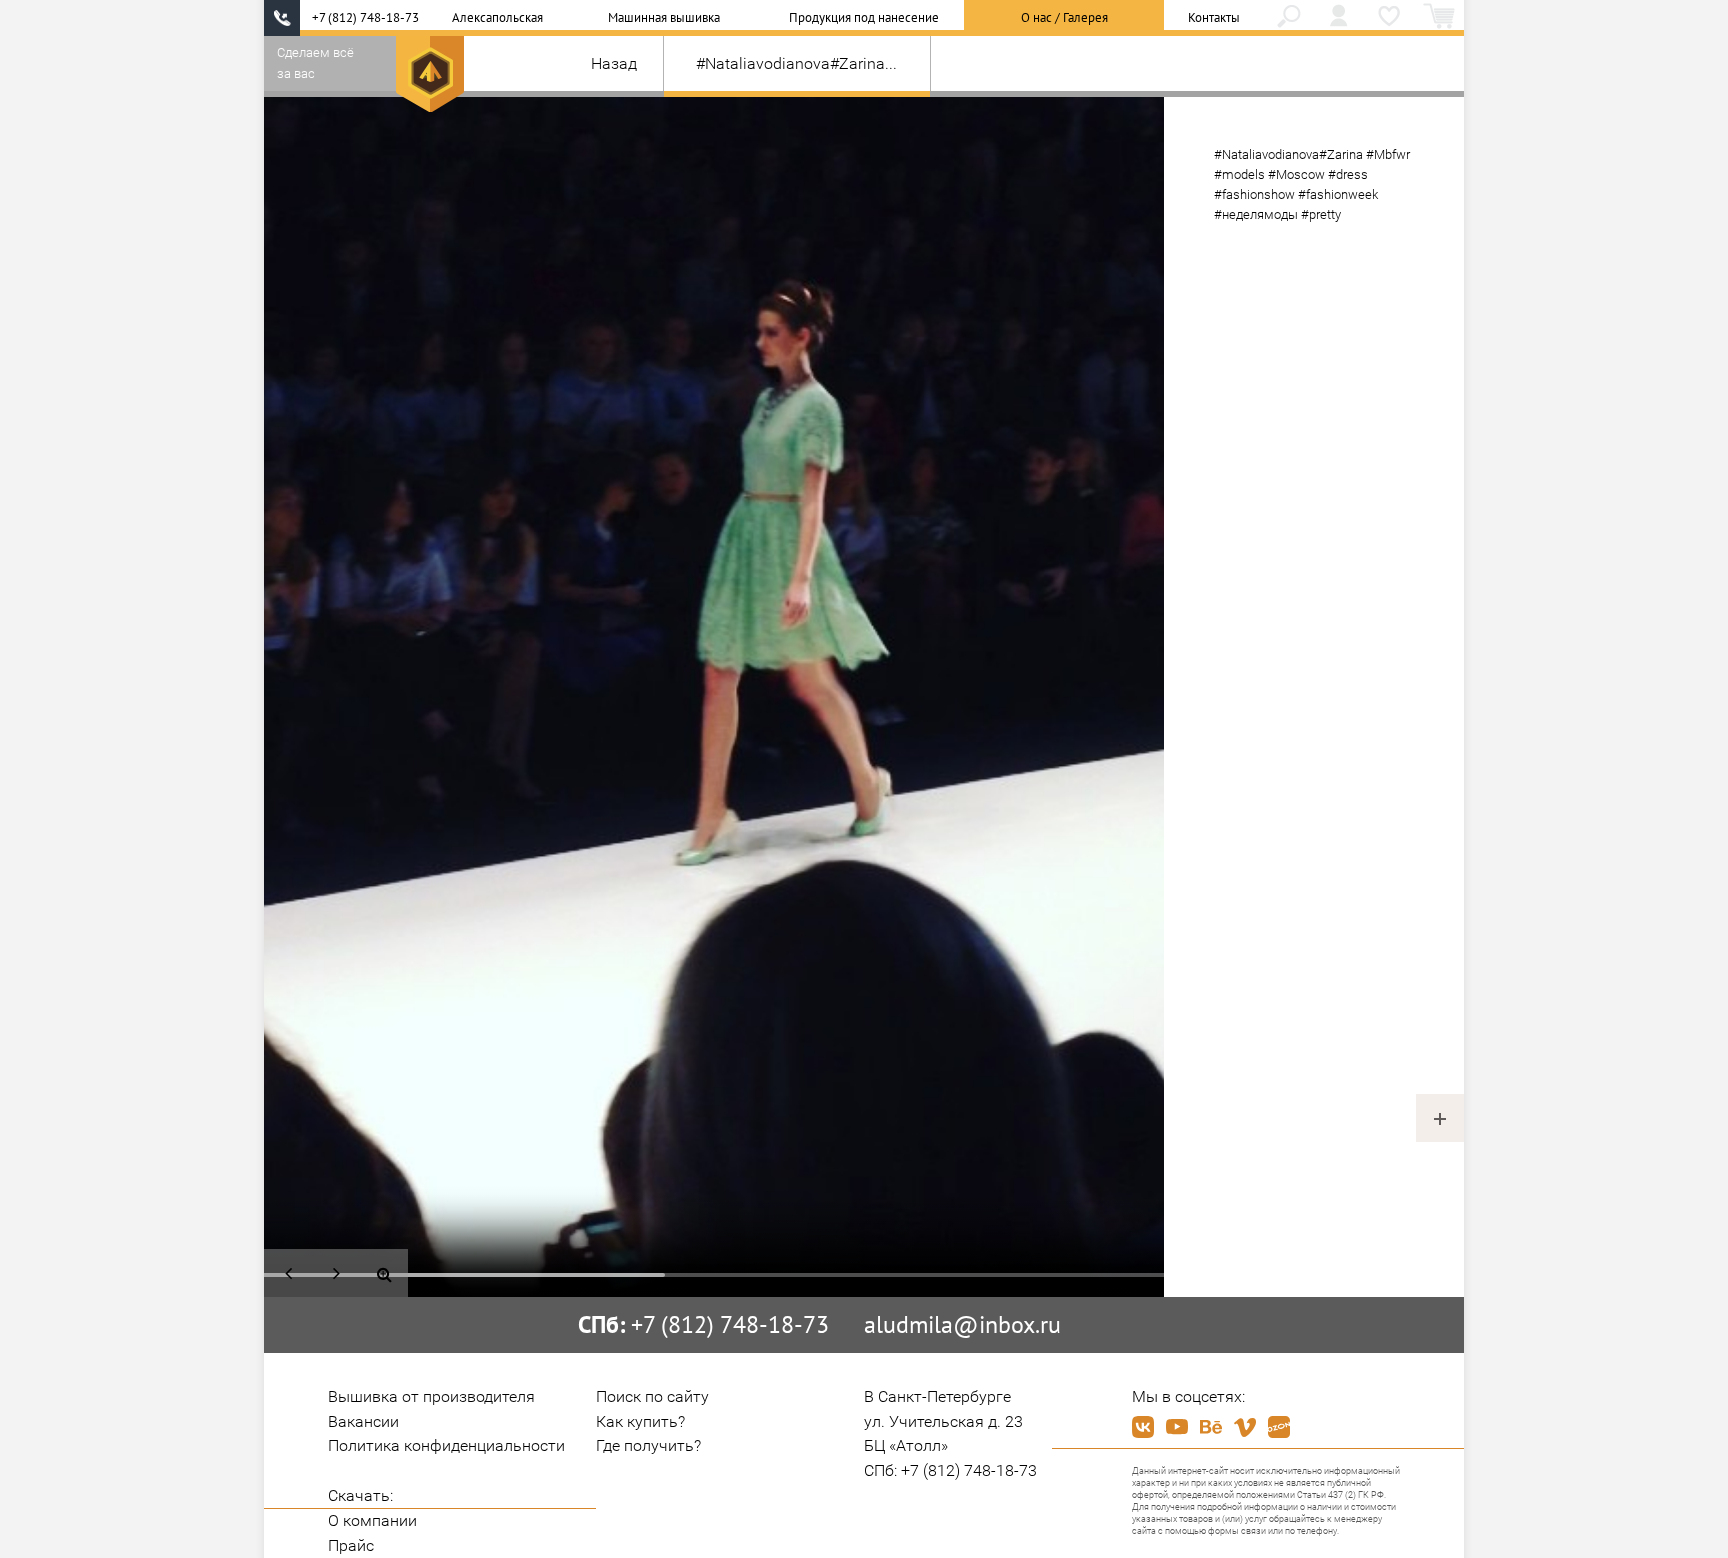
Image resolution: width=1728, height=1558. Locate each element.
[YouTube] (1177, 1427)
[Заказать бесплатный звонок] (282, 18)
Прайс (351, 1545)
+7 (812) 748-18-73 (365, 17)
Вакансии (363, 1421)
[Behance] (1211, 1427)
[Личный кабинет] (1339, 18)
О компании (372, 1520)
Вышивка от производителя (431, 1396)
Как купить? (640, 1421)
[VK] (1143, 1427)
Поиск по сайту (652, 1396)
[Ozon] (1279, 1427)
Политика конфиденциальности (446, 1445)
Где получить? (648, 1445)
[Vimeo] (1245, 1427)
